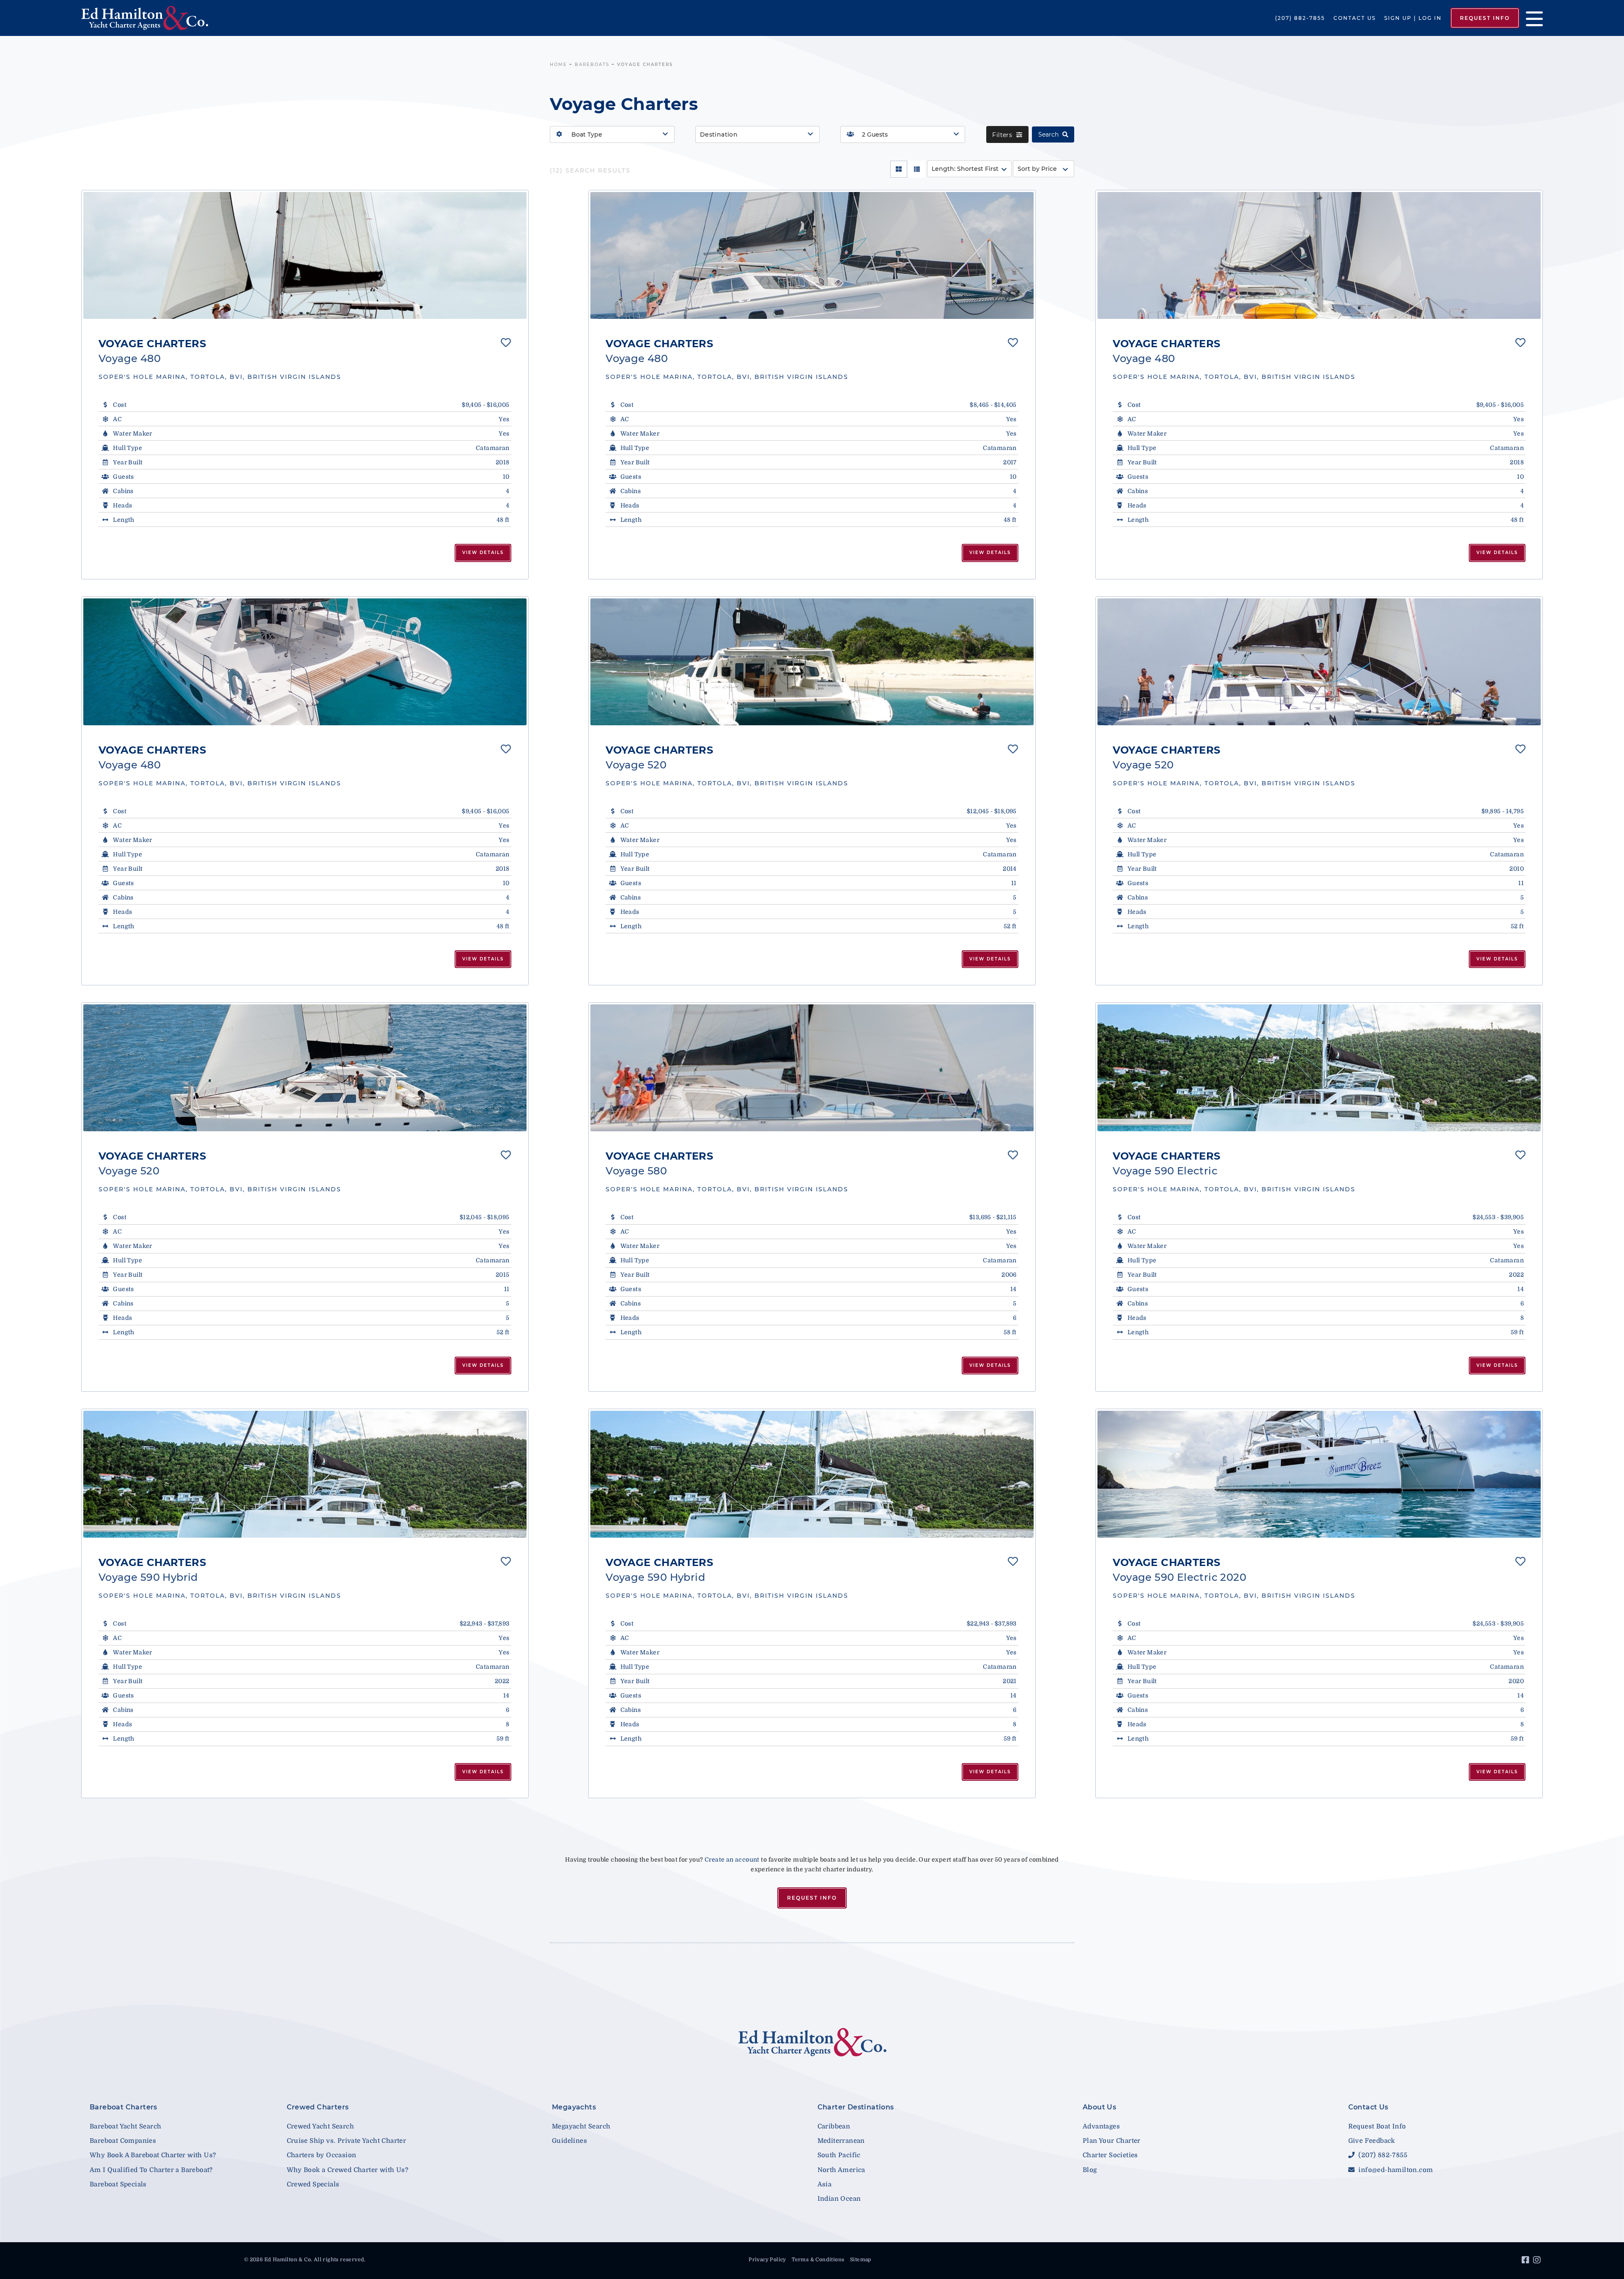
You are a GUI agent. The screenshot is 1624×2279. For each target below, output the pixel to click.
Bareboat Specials (118, 2184)
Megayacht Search (581, 2126)
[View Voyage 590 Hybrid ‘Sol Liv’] (812, 1474)
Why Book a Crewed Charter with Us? (348, 2170)
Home (558, 64)
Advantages (1101, 2126)
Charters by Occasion (322, 2155)
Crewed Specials (313, 2184)
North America (841, 2170)
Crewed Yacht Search (321, 2126)
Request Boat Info (1377, 2126)
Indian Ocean (839, 2199)
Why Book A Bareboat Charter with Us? (153, 2155)
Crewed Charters (318, 2107)
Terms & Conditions (818, 2260)
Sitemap (861, 2260)
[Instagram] (1538, 2261)
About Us (1099, 2107)
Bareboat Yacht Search (125, 2126)
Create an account (732, 1859)
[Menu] (1531, 18)
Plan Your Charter (1112, 2141)
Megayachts (574, 2107)
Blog (1090, 2170)
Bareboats (592, 64)
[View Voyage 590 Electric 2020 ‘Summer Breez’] (1319, 1474)
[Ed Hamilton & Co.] (233, 18)
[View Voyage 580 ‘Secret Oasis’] (812, 1068)
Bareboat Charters (123, 2107)
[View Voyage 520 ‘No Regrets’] (812, 662)
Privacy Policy (767, 2260)
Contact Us (1355, 18)
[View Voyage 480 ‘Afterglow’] (812, 255)
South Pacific (839, 2155)
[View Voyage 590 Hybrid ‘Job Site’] (305, 1474)
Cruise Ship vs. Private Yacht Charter (347, 2141)
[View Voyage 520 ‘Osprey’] (1319, 662)
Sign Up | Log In (1413, 18)
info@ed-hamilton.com (1395, 2170)
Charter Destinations (856, 2107)
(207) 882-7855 (1300, 18)
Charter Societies (1110, 2155)
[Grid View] (899, 169)
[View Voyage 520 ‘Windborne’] (305, 1068)
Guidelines (569, 2141)
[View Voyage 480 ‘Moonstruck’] (305, 255)
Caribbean (834, 2126)
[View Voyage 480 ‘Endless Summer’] (1319, 255)
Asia (825, 2184)
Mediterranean (841, 2141)
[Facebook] (1527, 2261)
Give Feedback (1372, 2141)
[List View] (917, 169)
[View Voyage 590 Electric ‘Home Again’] (1319, 1068)
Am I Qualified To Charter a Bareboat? (151, 2170)
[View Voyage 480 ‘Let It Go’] (305, 662)
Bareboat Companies (123, 2141)
